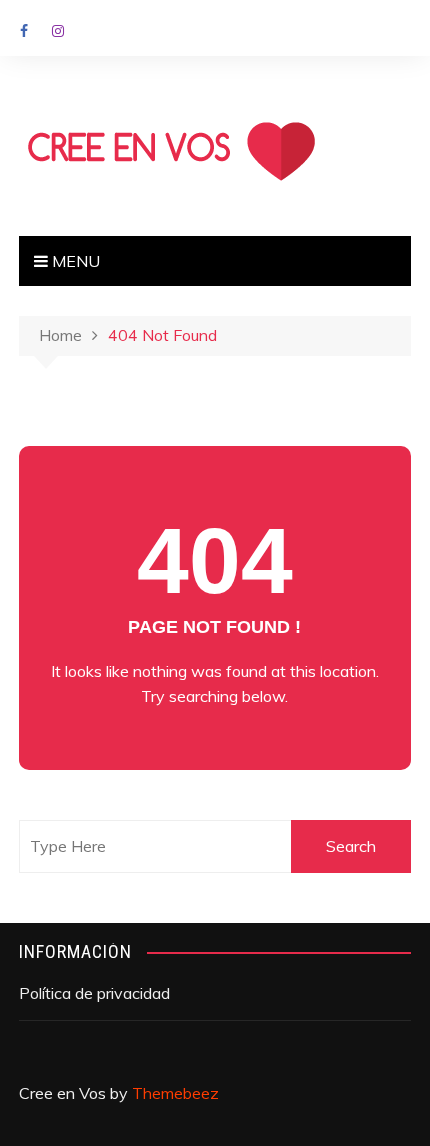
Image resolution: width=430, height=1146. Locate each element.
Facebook (24, 31)
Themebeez (175, 1093)
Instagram (58, 31)
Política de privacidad (94, 993)
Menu (74, 261)
